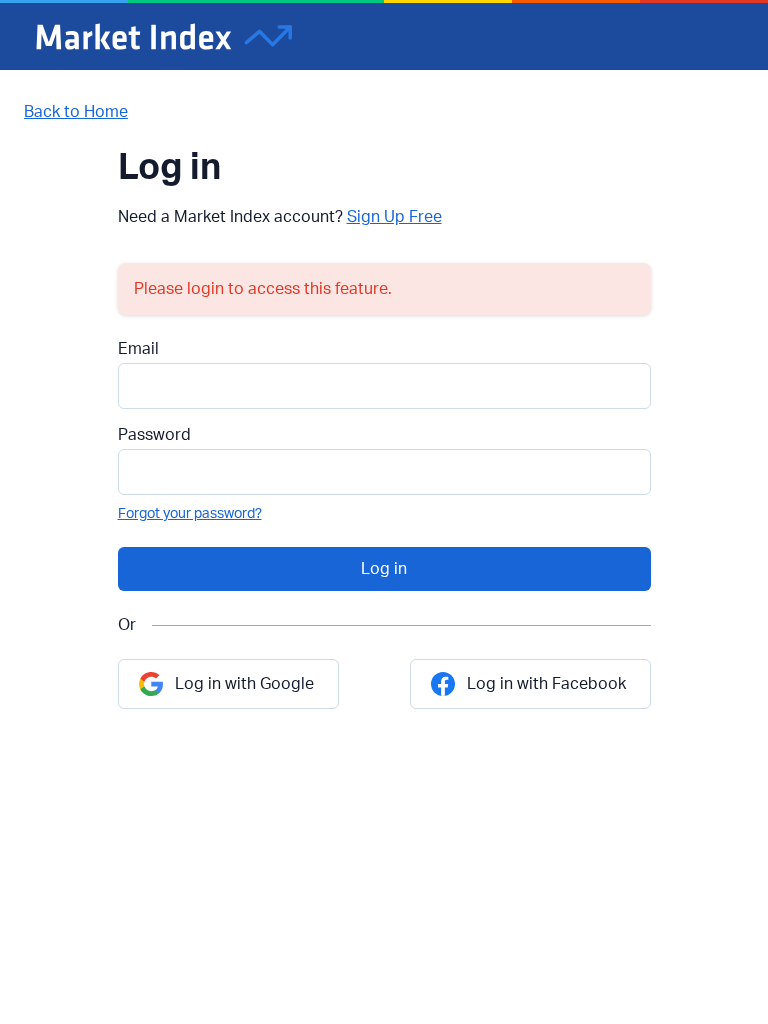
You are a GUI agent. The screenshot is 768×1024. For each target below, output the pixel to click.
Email (138, 349)
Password (154, 435)
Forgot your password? (190, 514)
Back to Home (76, 112)
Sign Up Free (394, 217)
